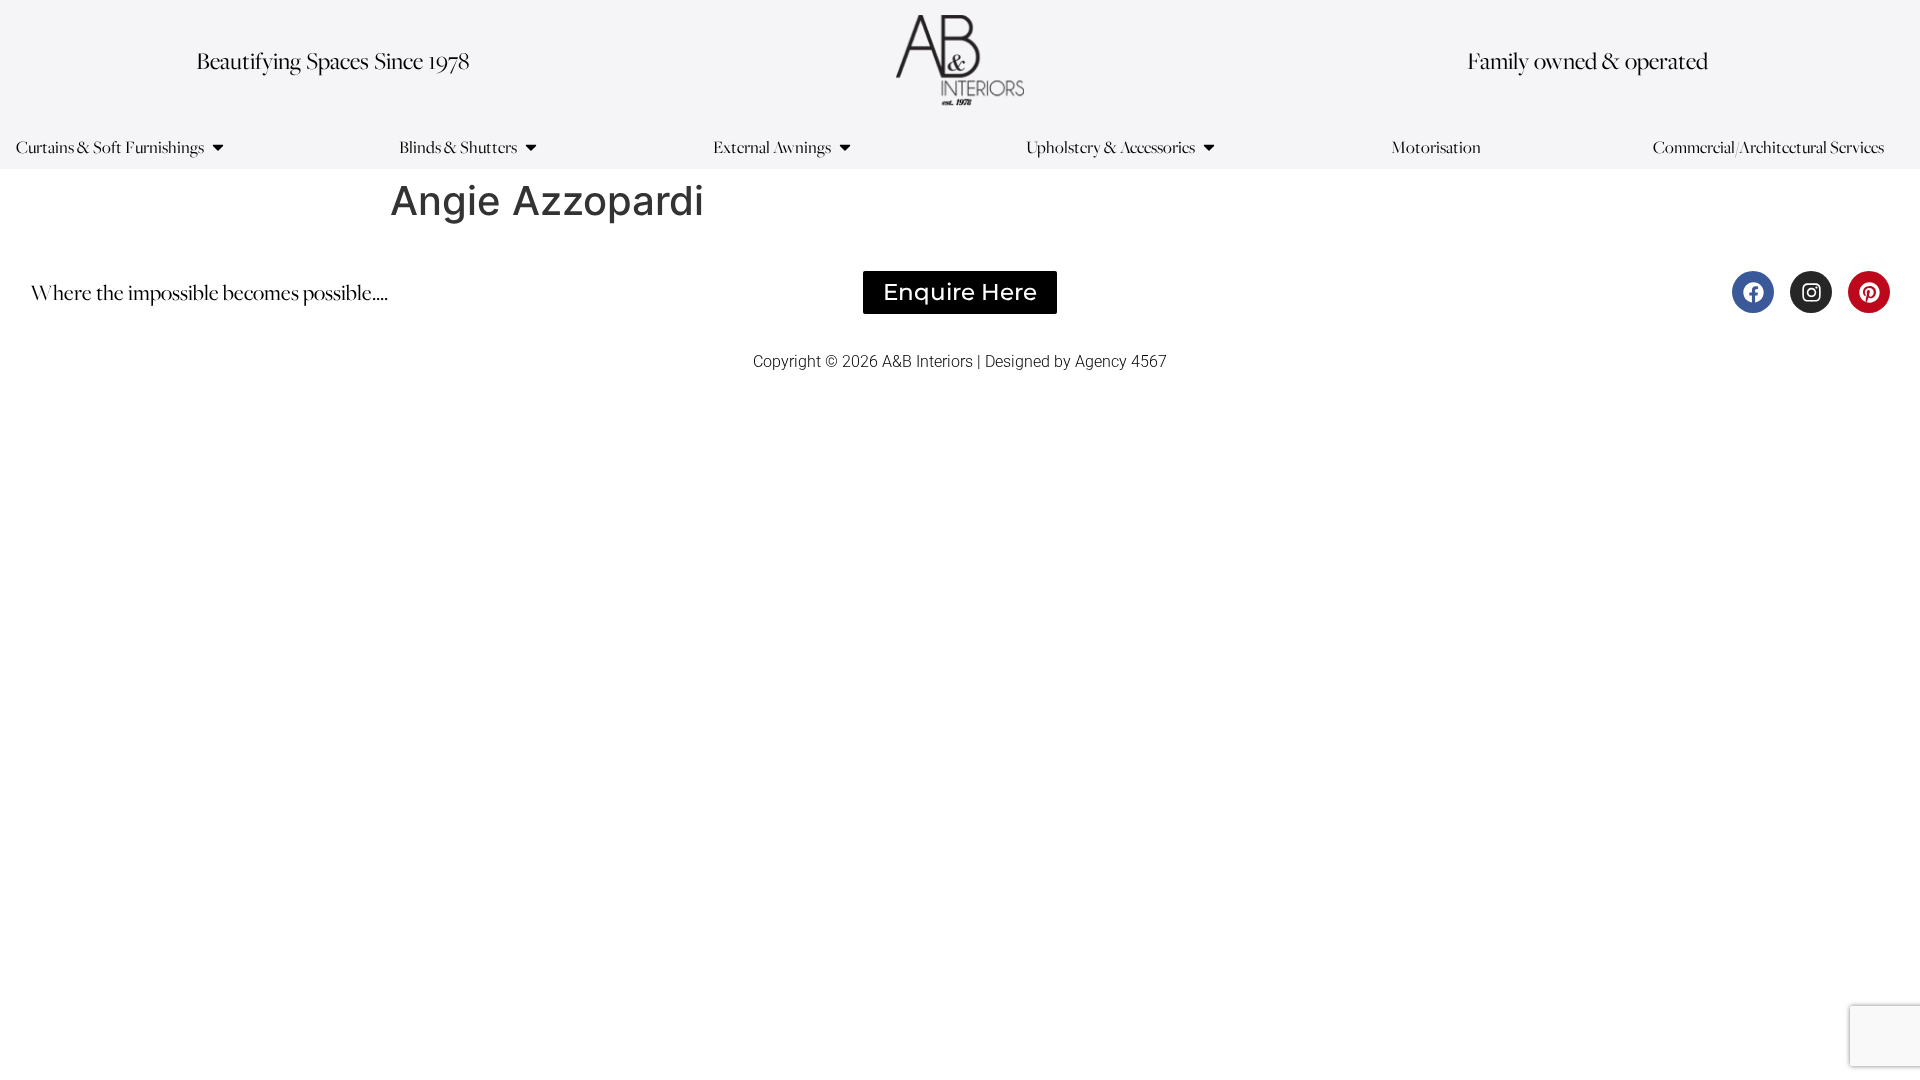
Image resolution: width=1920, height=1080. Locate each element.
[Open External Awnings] (845, 147)
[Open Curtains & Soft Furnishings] (218, 147)
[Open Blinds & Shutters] (531, 147)
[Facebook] (1753, 292)
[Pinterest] (1869, 292)
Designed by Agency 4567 (1076, 361)
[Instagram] (1811, 292)
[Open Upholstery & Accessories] (1209, 147)
